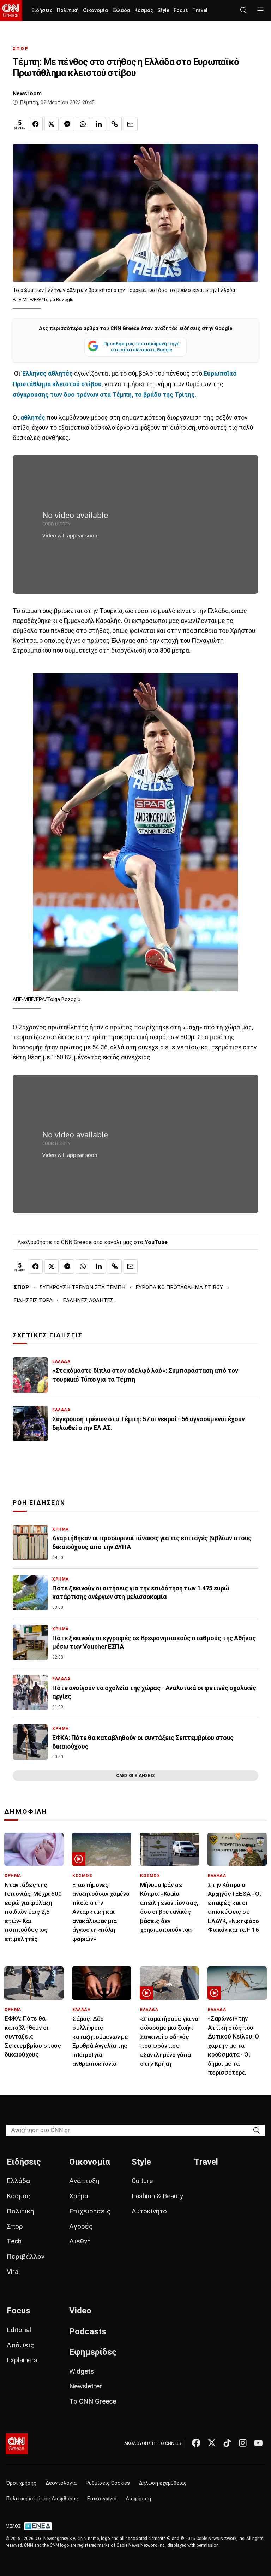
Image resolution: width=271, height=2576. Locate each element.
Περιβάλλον (26, 2256)
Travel (200, 10)
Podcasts (88, 2331)
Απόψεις (20, 2345)
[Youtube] (258, 2443)
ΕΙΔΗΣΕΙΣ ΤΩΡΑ (33, 1300)
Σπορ (15, 2226)
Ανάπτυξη (84, 2181)
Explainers (22, 2360)
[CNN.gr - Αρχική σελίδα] (17, 2444)
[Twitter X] (212, 2443)
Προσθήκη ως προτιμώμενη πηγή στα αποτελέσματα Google (141, 347)
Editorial (19, 2330)
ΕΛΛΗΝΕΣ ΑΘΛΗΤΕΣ (88, 1300)
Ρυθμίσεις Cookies (108, 2483)
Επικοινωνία (102, 2499)
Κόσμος (144, 10)
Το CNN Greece (93, 2401)
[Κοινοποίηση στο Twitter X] (52, 124)
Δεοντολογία (61, 2483)
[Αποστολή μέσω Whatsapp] (83, 124)
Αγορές (81, 2226)
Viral (13, 2272)
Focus (181, 10)
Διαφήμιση (138, 2499)
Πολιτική (68, 10)
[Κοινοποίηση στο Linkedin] (99, 124)
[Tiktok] (227, 2443)
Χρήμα (79, 2196)
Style (163, 10)
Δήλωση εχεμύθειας (163, 2483)
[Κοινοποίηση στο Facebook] (36, 124)
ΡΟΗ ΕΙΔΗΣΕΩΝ (39, 1503)
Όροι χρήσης (21, 2483)
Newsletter (86, 2386)
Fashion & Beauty (157, 2196)
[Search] (257, 2130)
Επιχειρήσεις (90, 2211)
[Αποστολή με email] (131, 124)
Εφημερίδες (93, 2352)
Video (80, 2311)
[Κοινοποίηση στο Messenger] (67, 124)
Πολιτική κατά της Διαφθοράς (42, 2499)
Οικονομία (95, 10)
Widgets (82, 2371)
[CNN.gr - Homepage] (11, 11)
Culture (142, 2181)
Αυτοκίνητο (149, 2211)
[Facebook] (196, 2443)
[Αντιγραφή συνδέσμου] (115, 124)
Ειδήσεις (42, 10)
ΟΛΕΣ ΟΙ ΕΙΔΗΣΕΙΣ (135, 1775)
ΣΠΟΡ (21, 49)
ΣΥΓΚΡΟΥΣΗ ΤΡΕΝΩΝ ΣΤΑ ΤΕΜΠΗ (82, 1287)
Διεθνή (80, 2241)
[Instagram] (243, 2443)
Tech (14, 2241)
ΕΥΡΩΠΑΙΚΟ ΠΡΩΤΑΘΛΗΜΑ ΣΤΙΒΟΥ (179, 1287)
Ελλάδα (121, 10)
